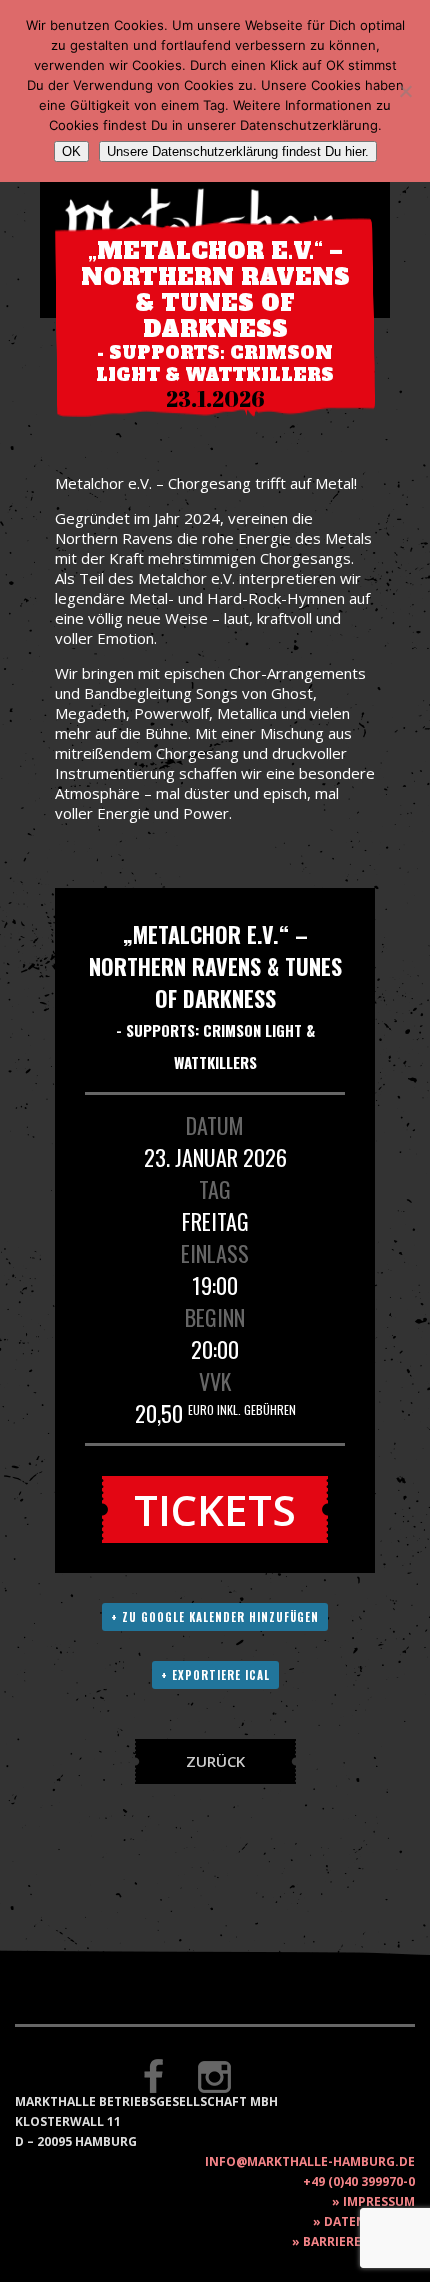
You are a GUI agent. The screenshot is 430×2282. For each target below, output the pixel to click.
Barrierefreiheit (359, 2241)
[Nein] (405, 91)
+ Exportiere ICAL (215, 1675)
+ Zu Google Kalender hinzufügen (215, 1617)
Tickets (215, 1509)
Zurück (215, 1761)
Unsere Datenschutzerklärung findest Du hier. (238, 151)
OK (71, 151)
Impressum (379, 2201)
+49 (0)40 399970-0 (359, 2181)
